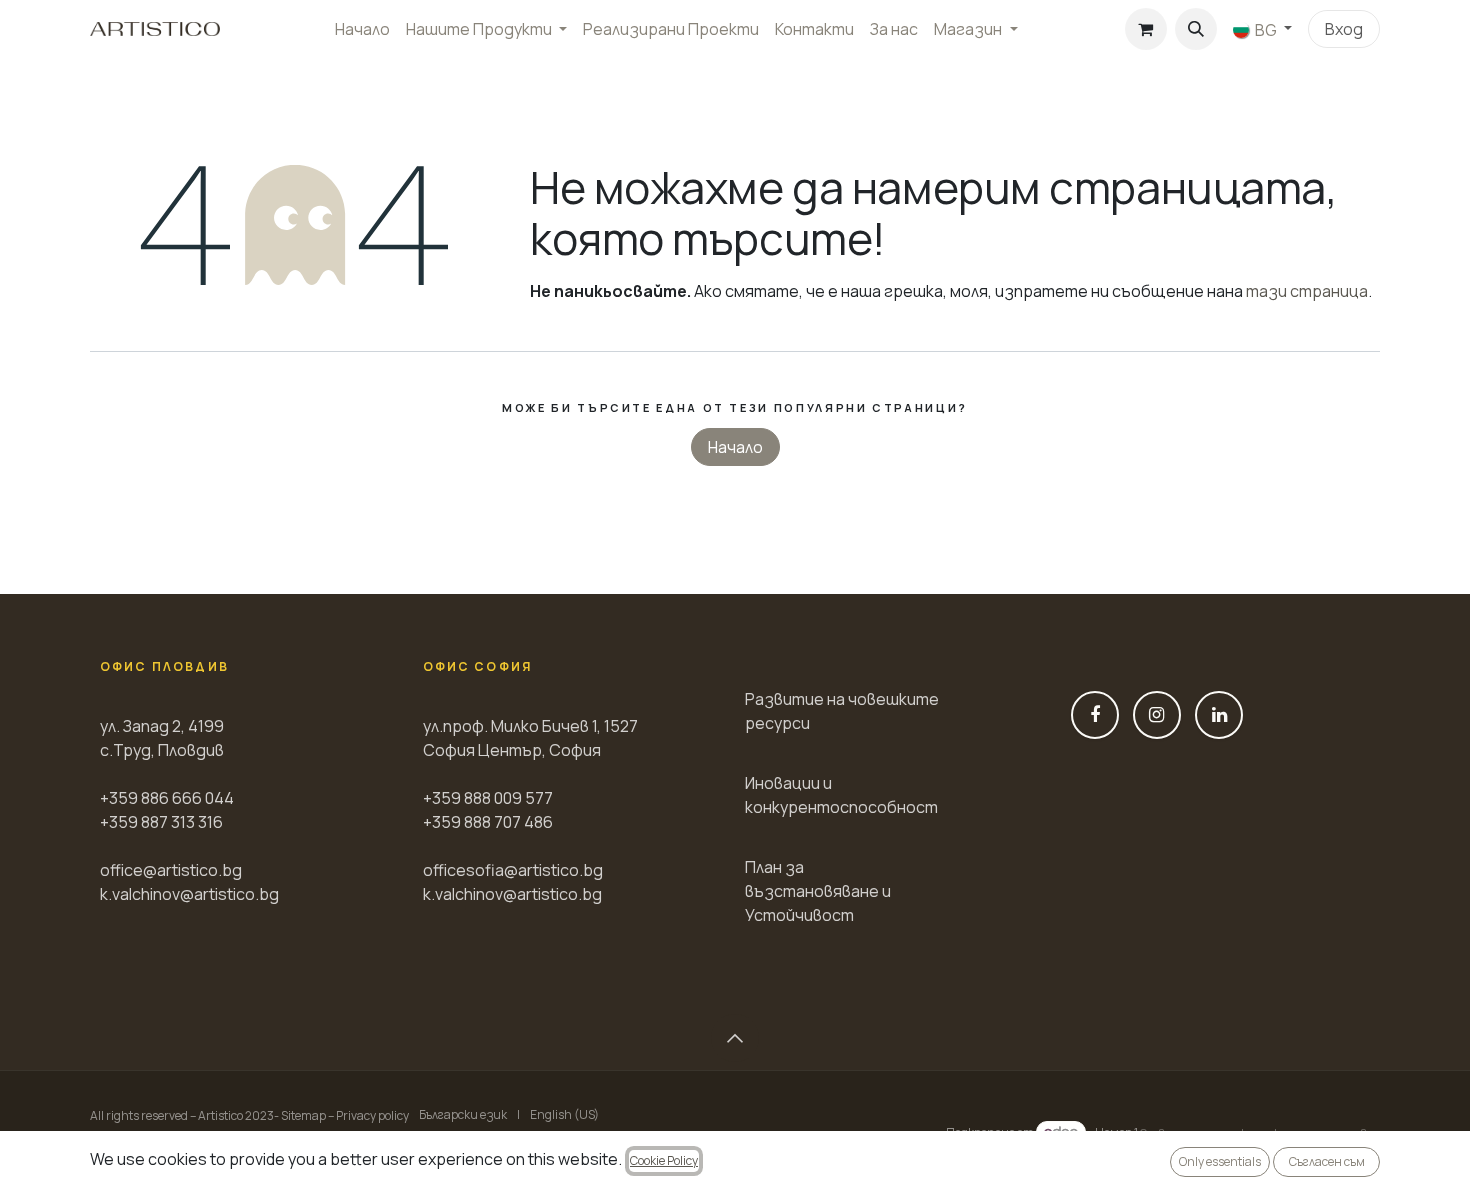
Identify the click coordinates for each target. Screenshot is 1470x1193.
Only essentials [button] (1220, 1161)
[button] (1196, 29)
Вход (1344, 29)
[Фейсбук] (1095, 715)
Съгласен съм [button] (1327, 1161)
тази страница (1307, 291)
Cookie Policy (664, 1160)
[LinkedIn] (1219, 715)
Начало (735, 447)
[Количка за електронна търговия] (1146, 29)
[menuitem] (362, 29)
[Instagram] (1157, 715)
